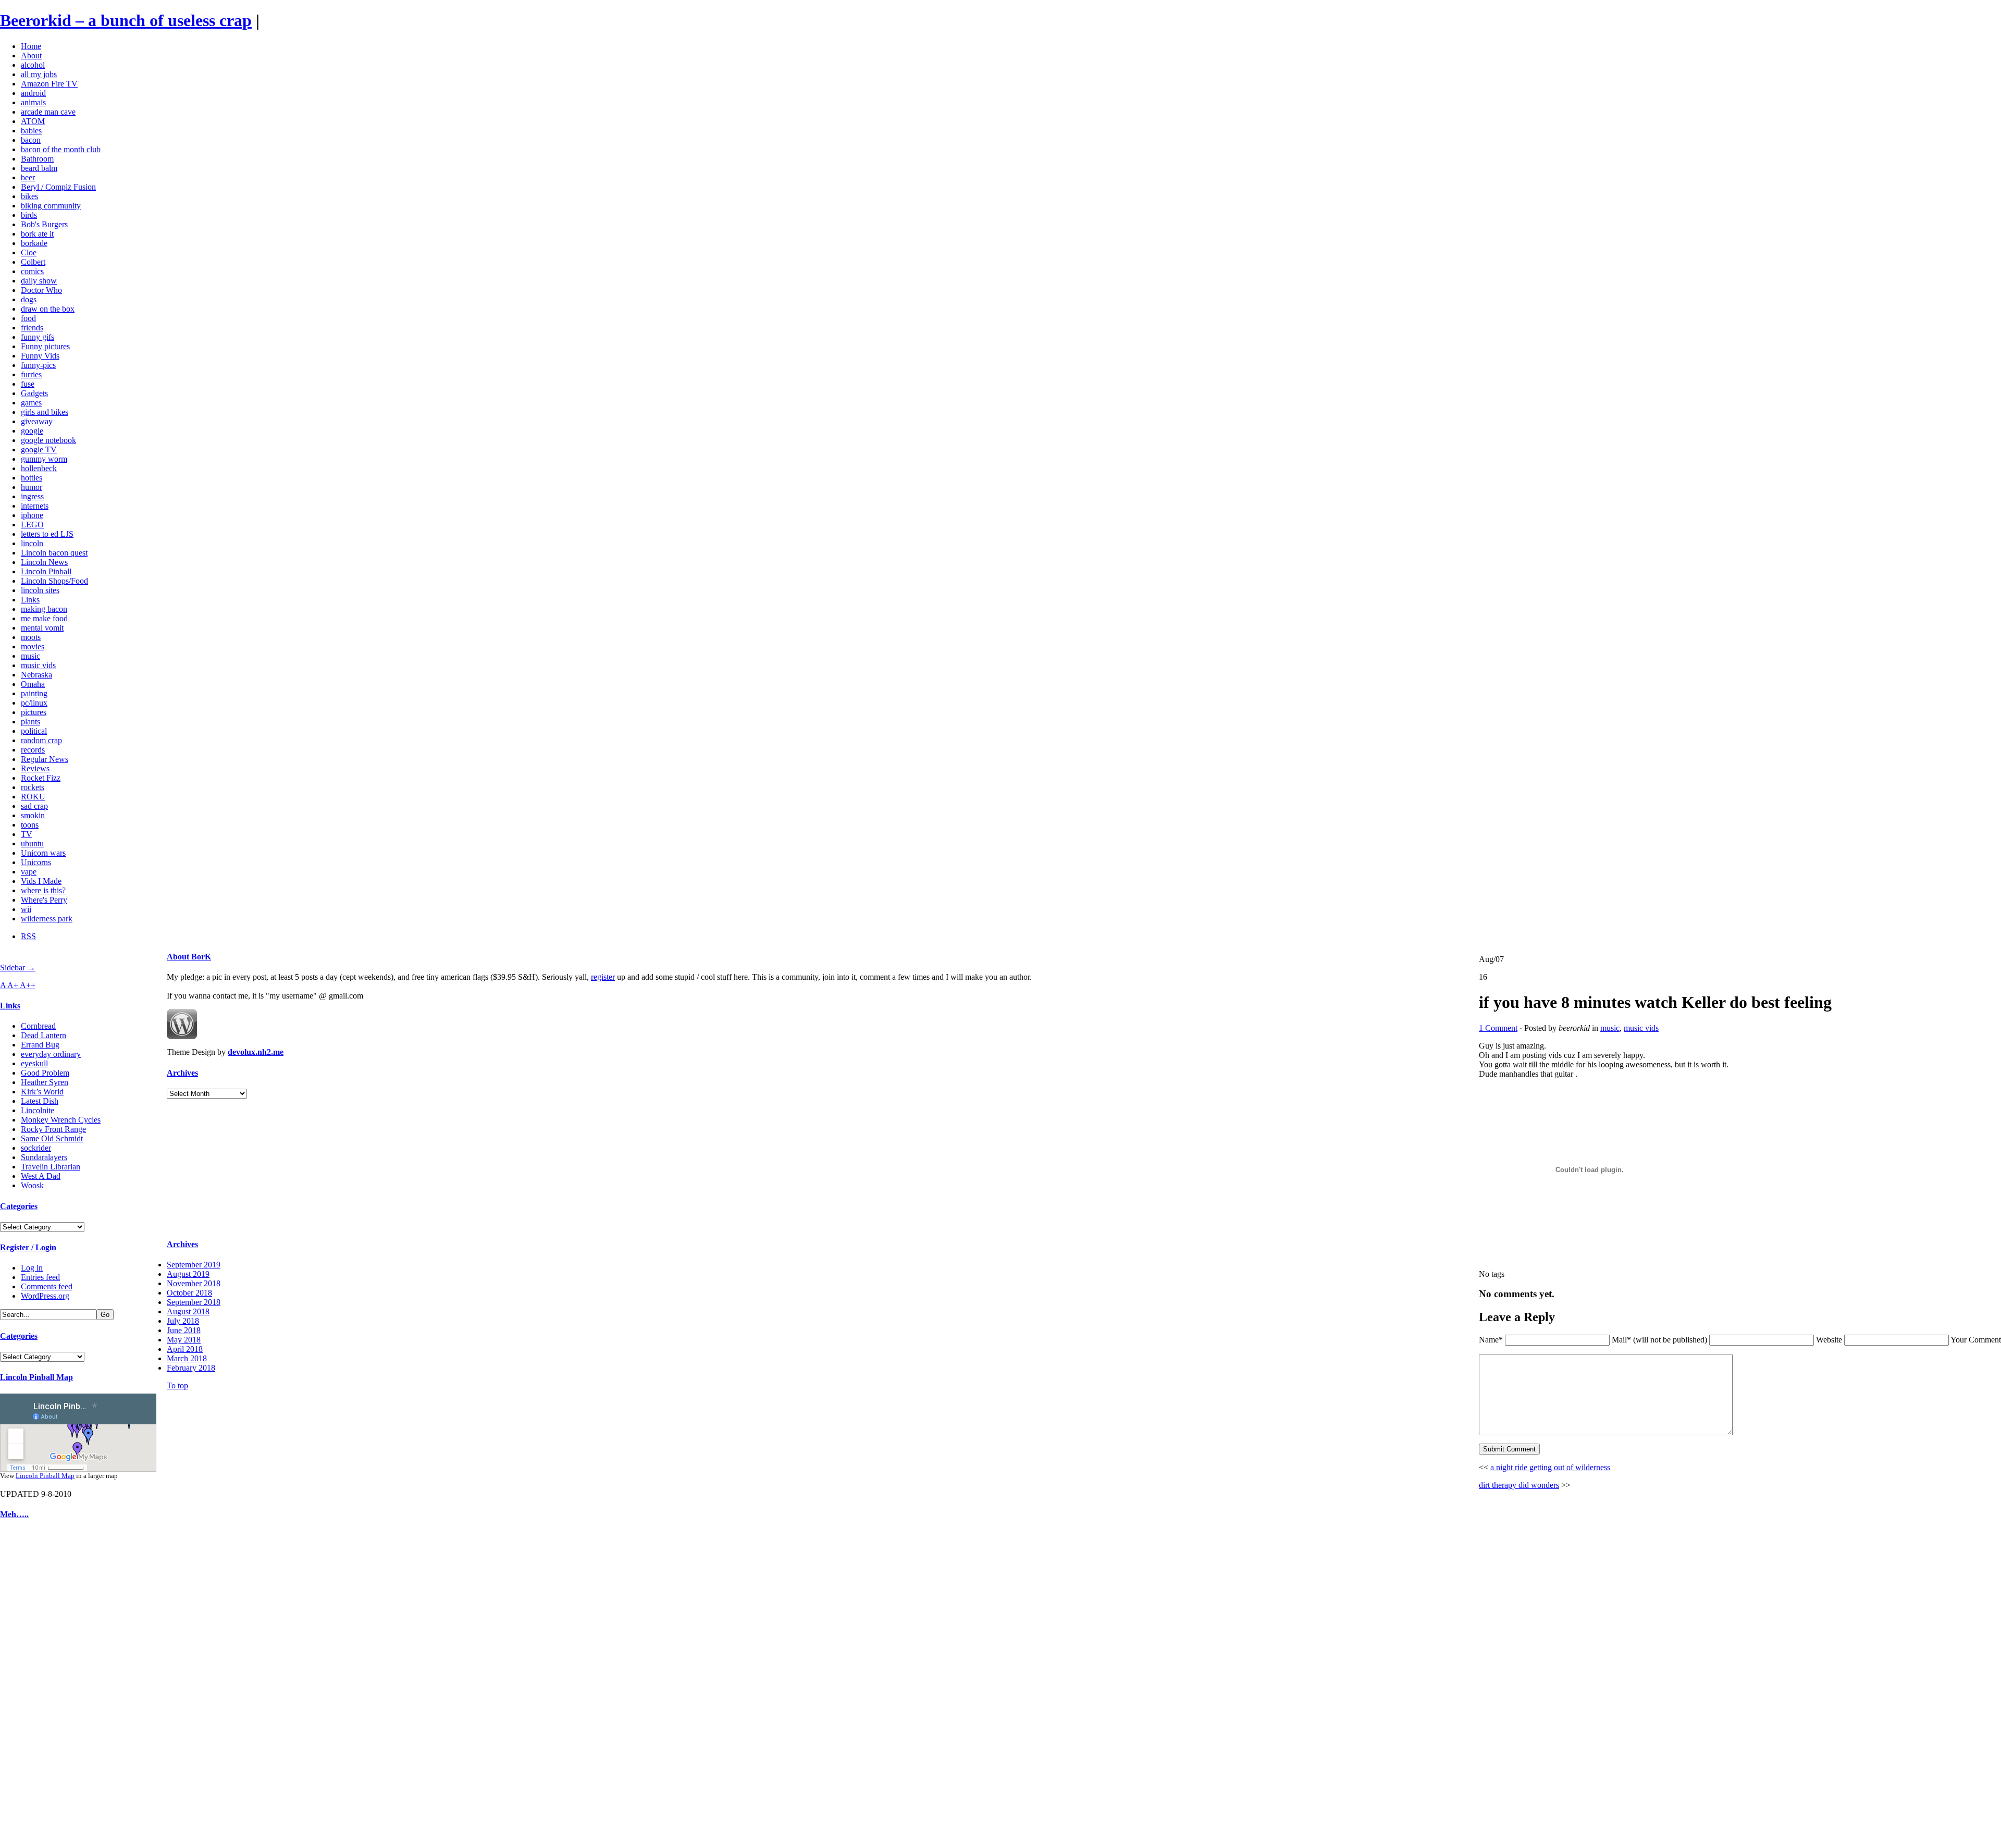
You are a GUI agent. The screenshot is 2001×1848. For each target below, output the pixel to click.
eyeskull (34, 1063)
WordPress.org (45, 1296)
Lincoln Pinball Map (36, 1377)
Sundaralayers (44, 1157)
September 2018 (194, 1302)
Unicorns (36, 862)
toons (30, 825)
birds (29, 215)
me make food (44, 618)
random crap (41, 740)
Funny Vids (40, 356)
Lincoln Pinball (46, 571)
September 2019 (194, 1265)
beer (28, 177)
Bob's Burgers (44, 224)
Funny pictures (45, 346)
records (33, 750)
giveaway (37, 421)
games (31, 403)
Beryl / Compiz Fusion (58, 187)
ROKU (33, 797)
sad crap (34, 806)
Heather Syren (45, 1082)
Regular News (45, 759)
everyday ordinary (51, 1054)
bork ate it (37, 234)
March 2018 (187, 1358)
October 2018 (189, 1293)
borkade (34, 243)
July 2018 (183, 1321)
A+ (14, 985)
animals (33, 102)
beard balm (39, 168)
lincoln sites (40, 590)
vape (29, 872)
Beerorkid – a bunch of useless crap (126, 20)
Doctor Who (41, 290)
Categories (19, 1206)
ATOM (33, 121)
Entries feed (40, 1277)
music (30, 656)
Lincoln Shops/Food (54, 581)
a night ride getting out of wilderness (1550, 1467)
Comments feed (47, 1286)
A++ (28, 985)
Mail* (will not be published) (1660, 1340)
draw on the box (48, 309)
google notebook (48, 440)
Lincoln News (44, 562)
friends (32, 328)
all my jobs (39, 74)
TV (27, 834)
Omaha (33, 684)
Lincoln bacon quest (54, 553)
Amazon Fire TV (49, 84)
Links (30, 600)
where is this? (43, 890)
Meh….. (14, 1514)
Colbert (33, 262)
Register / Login (28, 1247)
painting (34, 693)
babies (31, 131)
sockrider (36, 1148)
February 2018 (191, 1368)
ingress (32, 496)
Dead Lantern (44, 1035)
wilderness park (47, 919)
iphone (32, 515)
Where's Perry (44, 900)
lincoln (32, 543)
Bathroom (37, 159)
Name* (1491, 1340)
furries (31, 374)
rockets (33, 787)
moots (31, 637)
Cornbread (38, 1026)
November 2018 (194, 1283)
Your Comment (1976, 1340)
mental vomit (42, 628)
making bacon (44, 609)
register (603, 977)
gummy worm (44, 459)
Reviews (35, 768)
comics (32, 271)
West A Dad (41, 1176)
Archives (182, 1073)
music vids (38, 665)
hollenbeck (39, 468)
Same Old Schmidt (52, 1138)
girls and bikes (45, 412)
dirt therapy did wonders (1519, 1485)
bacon (31, 140)
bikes (29, 196)
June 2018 (184, 1330)
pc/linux (34, 703)
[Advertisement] (31, 1686)
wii (26, 909)
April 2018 (185, 1349)
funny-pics (38, 365)
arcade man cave (48, 112)
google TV (39, 449)
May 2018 (184, 1340)
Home (31, 46)
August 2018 (188, 1311)
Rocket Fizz (41, 778)
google (32, 431)
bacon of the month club (61, 149)
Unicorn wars (43, 853)
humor (32, 487)
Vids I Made (41, 881)
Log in (32, 1268)
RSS (28, 936)
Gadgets (34, 393)
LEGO (32, 525)
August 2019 (188, 1274)
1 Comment (1498, 1028)
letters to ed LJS (47, 534)
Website (1829, 1340)
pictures (34, 712)
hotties (32, 478)
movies (33, 646)
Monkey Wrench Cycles (61, 1120)
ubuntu (32, 843)
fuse (28, 384)
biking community (51, 206)
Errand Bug (40, 1045)
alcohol (33, 65)
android (33, 93)
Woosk (32, 1185)
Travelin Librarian (51, 1167)
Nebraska (36, 675)
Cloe (29, 252)
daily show (39, 281)
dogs (29, 299)
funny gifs (38, 337)
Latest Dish (40, 1101)
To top (177, 1385)
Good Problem (45, 1073)
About (31, 56)
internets (35, 506)
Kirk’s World (42, 1092)
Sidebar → (18, 968)
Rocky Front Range (53, 1129)
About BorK (189, 957)
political (34, 731)
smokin (33, 815)
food (28, 318)
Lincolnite (38, 1110)
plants (30, 722)
